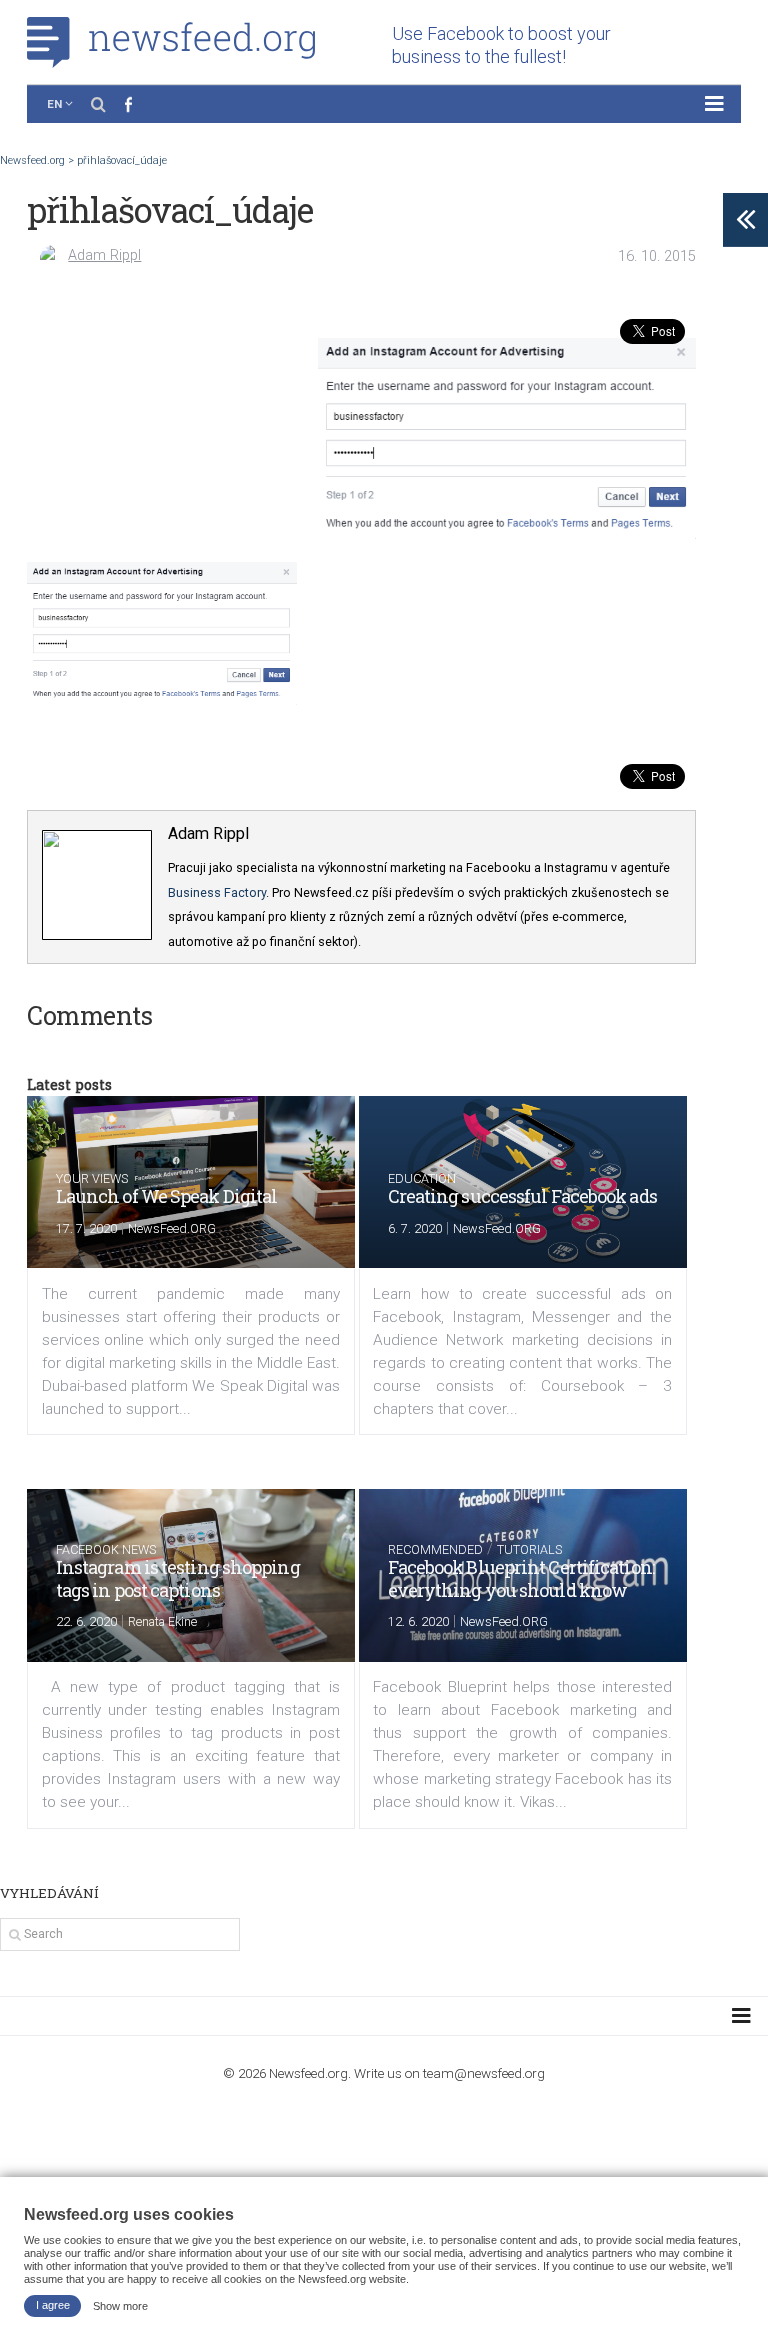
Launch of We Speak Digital (167, 1196)
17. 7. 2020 (86, 1228)
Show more (120, 2305)
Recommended (435, 1549)
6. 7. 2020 (415, 1228)
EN (54, 104)
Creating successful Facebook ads (522, 1196)
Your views (92, 1178)
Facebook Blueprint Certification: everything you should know (521, 1578)
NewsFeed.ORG (172, 1228)
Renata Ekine (162, 1621)
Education (422, 1178)
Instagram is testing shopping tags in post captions (178, 1578)
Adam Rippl (104, 255)
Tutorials (529, 1549)
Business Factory (217, 892)
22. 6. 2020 (86, 1621)
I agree (53, 2305)
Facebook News (106, 1549)
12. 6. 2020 (418, 1621)
